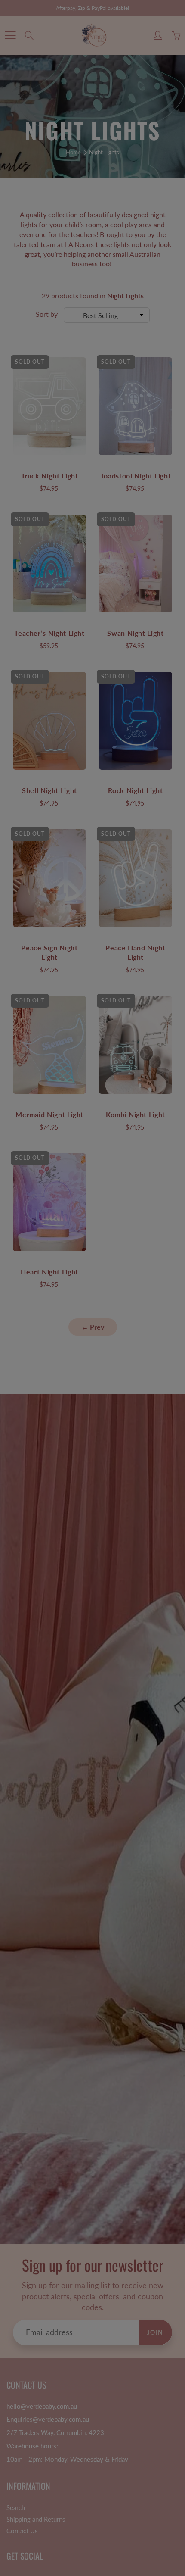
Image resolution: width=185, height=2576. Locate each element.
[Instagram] (99, 171)
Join (153, 142)
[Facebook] (80, 171)
